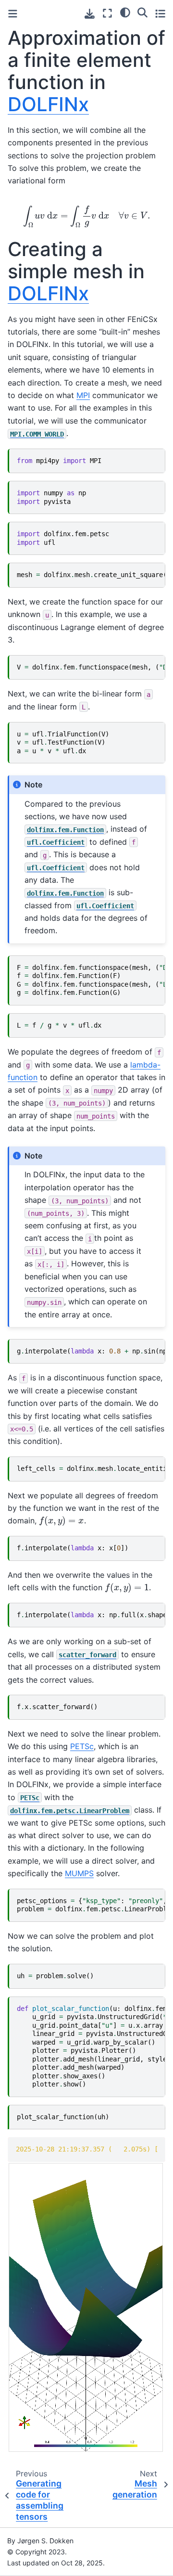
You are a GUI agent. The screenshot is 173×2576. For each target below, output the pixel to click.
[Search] (142, 12)
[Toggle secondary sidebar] (160, 13)
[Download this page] (90, 14)
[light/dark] (125, 12)
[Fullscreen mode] (107, 13)
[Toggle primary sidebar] (13, 14)
